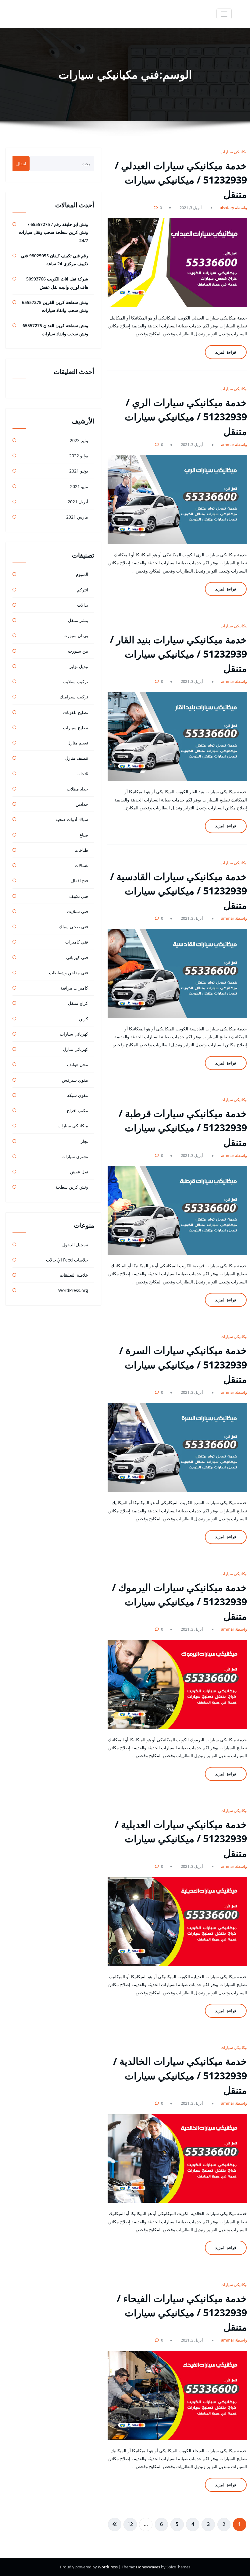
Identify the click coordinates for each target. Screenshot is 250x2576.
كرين (84, 1019)
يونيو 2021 (79, 471)
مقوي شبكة (78, 1095)
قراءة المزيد (226, 352)
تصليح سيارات (76, 728)
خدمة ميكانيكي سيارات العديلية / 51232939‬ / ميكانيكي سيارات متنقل (181, 1839)
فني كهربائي (77, 957)
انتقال (21, 164)
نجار (84, 1141)
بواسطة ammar (235, 444)
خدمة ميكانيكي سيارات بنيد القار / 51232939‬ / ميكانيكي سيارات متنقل (178, 654)
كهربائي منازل (76, 1049)
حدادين (82, 804)
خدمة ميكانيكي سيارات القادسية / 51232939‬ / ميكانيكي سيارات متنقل (179, 891)
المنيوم (82, 574)
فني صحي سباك (73, 927)
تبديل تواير (79, 666)
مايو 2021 (79, 486)
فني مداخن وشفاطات (69, 973)
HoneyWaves (148, 2567)
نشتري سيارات (75, 1156)
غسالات (81, 865)
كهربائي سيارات (74, 1034)
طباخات (81, 850)
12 (130, 2524)
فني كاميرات (77, 942)
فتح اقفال (80, 881)
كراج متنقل (78, 1003)
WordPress (108, 2567)
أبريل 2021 (78, 502)
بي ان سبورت (76, 635)
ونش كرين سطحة (72, 1187)
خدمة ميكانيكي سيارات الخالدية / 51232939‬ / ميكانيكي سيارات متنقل (180, 2075)
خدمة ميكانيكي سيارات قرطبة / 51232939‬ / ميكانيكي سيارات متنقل (183, 1128)
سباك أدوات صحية (72, 819)
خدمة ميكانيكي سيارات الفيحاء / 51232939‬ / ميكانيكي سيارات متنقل (182, 2313)
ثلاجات (82, 774)
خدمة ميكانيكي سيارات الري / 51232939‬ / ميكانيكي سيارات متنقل (186, 417)
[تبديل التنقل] (224, 14)
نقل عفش (79, 1172)
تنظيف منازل (77, 758)
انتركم (83, 590)
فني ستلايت (78, 911)
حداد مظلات (77, 789)
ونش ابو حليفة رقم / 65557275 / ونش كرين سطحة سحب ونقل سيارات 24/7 (54, 232)
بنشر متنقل (78, 620)
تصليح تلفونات (76, 712)
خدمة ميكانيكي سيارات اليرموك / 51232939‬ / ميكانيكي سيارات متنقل (179, 1602)
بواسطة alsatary (234, 208)
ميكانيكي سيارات (234, 152)
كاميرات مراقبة (74, 988)
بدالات (83, 605)
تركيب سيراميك (74, 697)
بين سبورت (78, 651)
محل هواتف (78, 1064)
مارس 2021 (77, 517)
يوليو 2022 (79, 456)
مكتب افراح (77, 1110)
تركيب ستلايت (75, 681)
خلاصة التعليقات (74, 1275)
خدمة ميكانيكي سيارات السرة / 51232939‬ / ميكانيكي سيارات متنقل (183, 1365)
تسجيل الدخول (75, 1245)
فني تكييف (79, 896)
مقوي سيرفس (75, 1080)
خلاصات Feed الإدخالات (67, 1260)
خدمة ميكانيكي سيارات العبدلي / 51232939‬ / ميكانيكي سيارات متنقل (181, 180)
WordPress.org (73, 1290)
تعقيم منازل (78, 743)
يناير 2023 (79, 440)
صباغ (84, 835)
